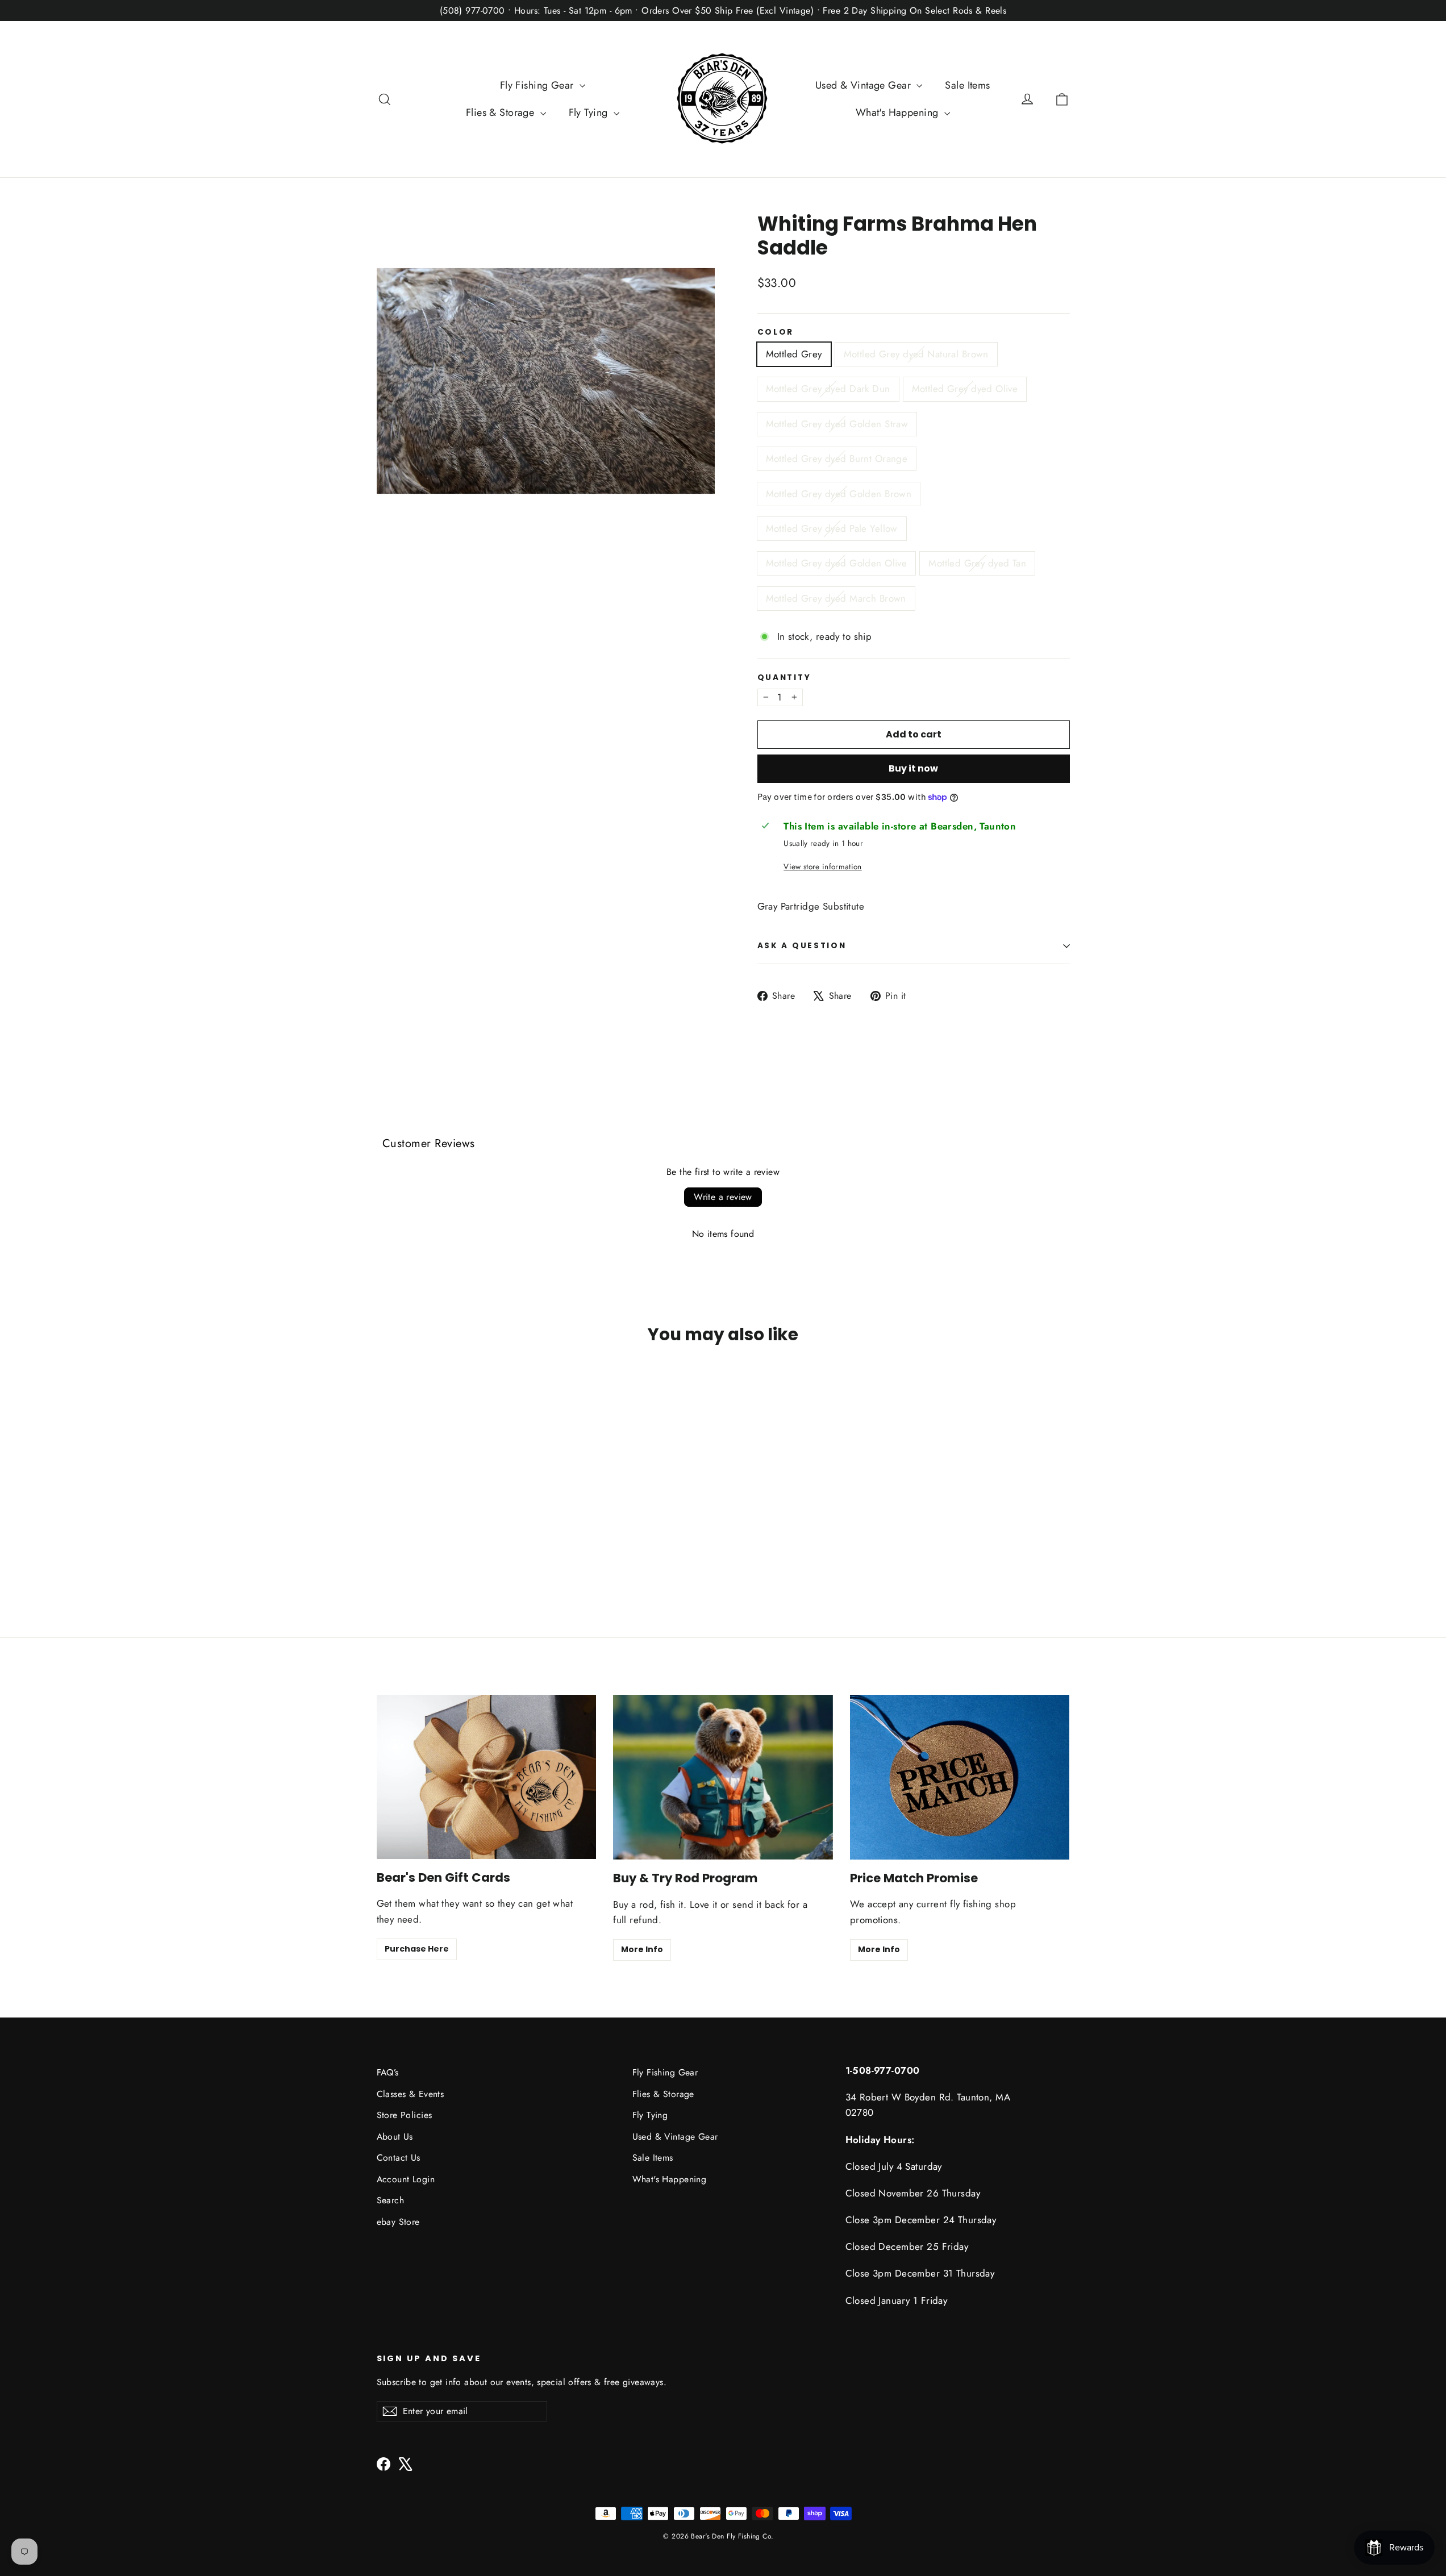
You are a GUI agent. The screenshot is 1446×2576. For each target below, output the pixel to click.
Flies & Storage (502, 112)
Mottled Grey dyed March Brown (836, 598)
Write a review (723, 1197)
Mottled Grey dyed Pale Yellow (832, 528)
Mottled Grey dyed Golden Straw (837, 424)
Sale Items (967, 85)
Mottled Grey (794, 354)
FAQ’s (388, 2072)
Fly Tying (590, 112)
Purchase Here (417, 1949)
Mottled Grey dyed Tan (977, 563)
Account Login (406, 2179)
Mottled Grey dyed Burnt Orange (837, 458)
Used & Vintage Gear (865, 85)
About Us (395, 2137)
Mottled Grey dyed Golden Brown (839, 494)
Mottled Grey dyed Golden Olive (837, 563)
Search (391, 2200)
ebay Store (398, 2222)
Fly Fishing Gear (538, 85)
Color (776, 332)
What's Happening (899, 112)
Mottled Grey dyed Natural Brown (916, 354)
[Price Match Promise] (960, 1777)
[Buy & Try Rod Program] (723, 1777)
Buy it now (913, 768)
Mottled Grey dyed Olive (965, 389)
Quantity (784, 678)
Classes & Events (411, 2094)
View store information (822, 866)
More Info (642, 1949)
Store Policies (405, 2115)
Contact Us (399, 2158)
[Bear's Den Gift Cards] (487, 1777)
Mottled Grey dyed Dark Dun (828, 389)
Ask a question (802, 946)
